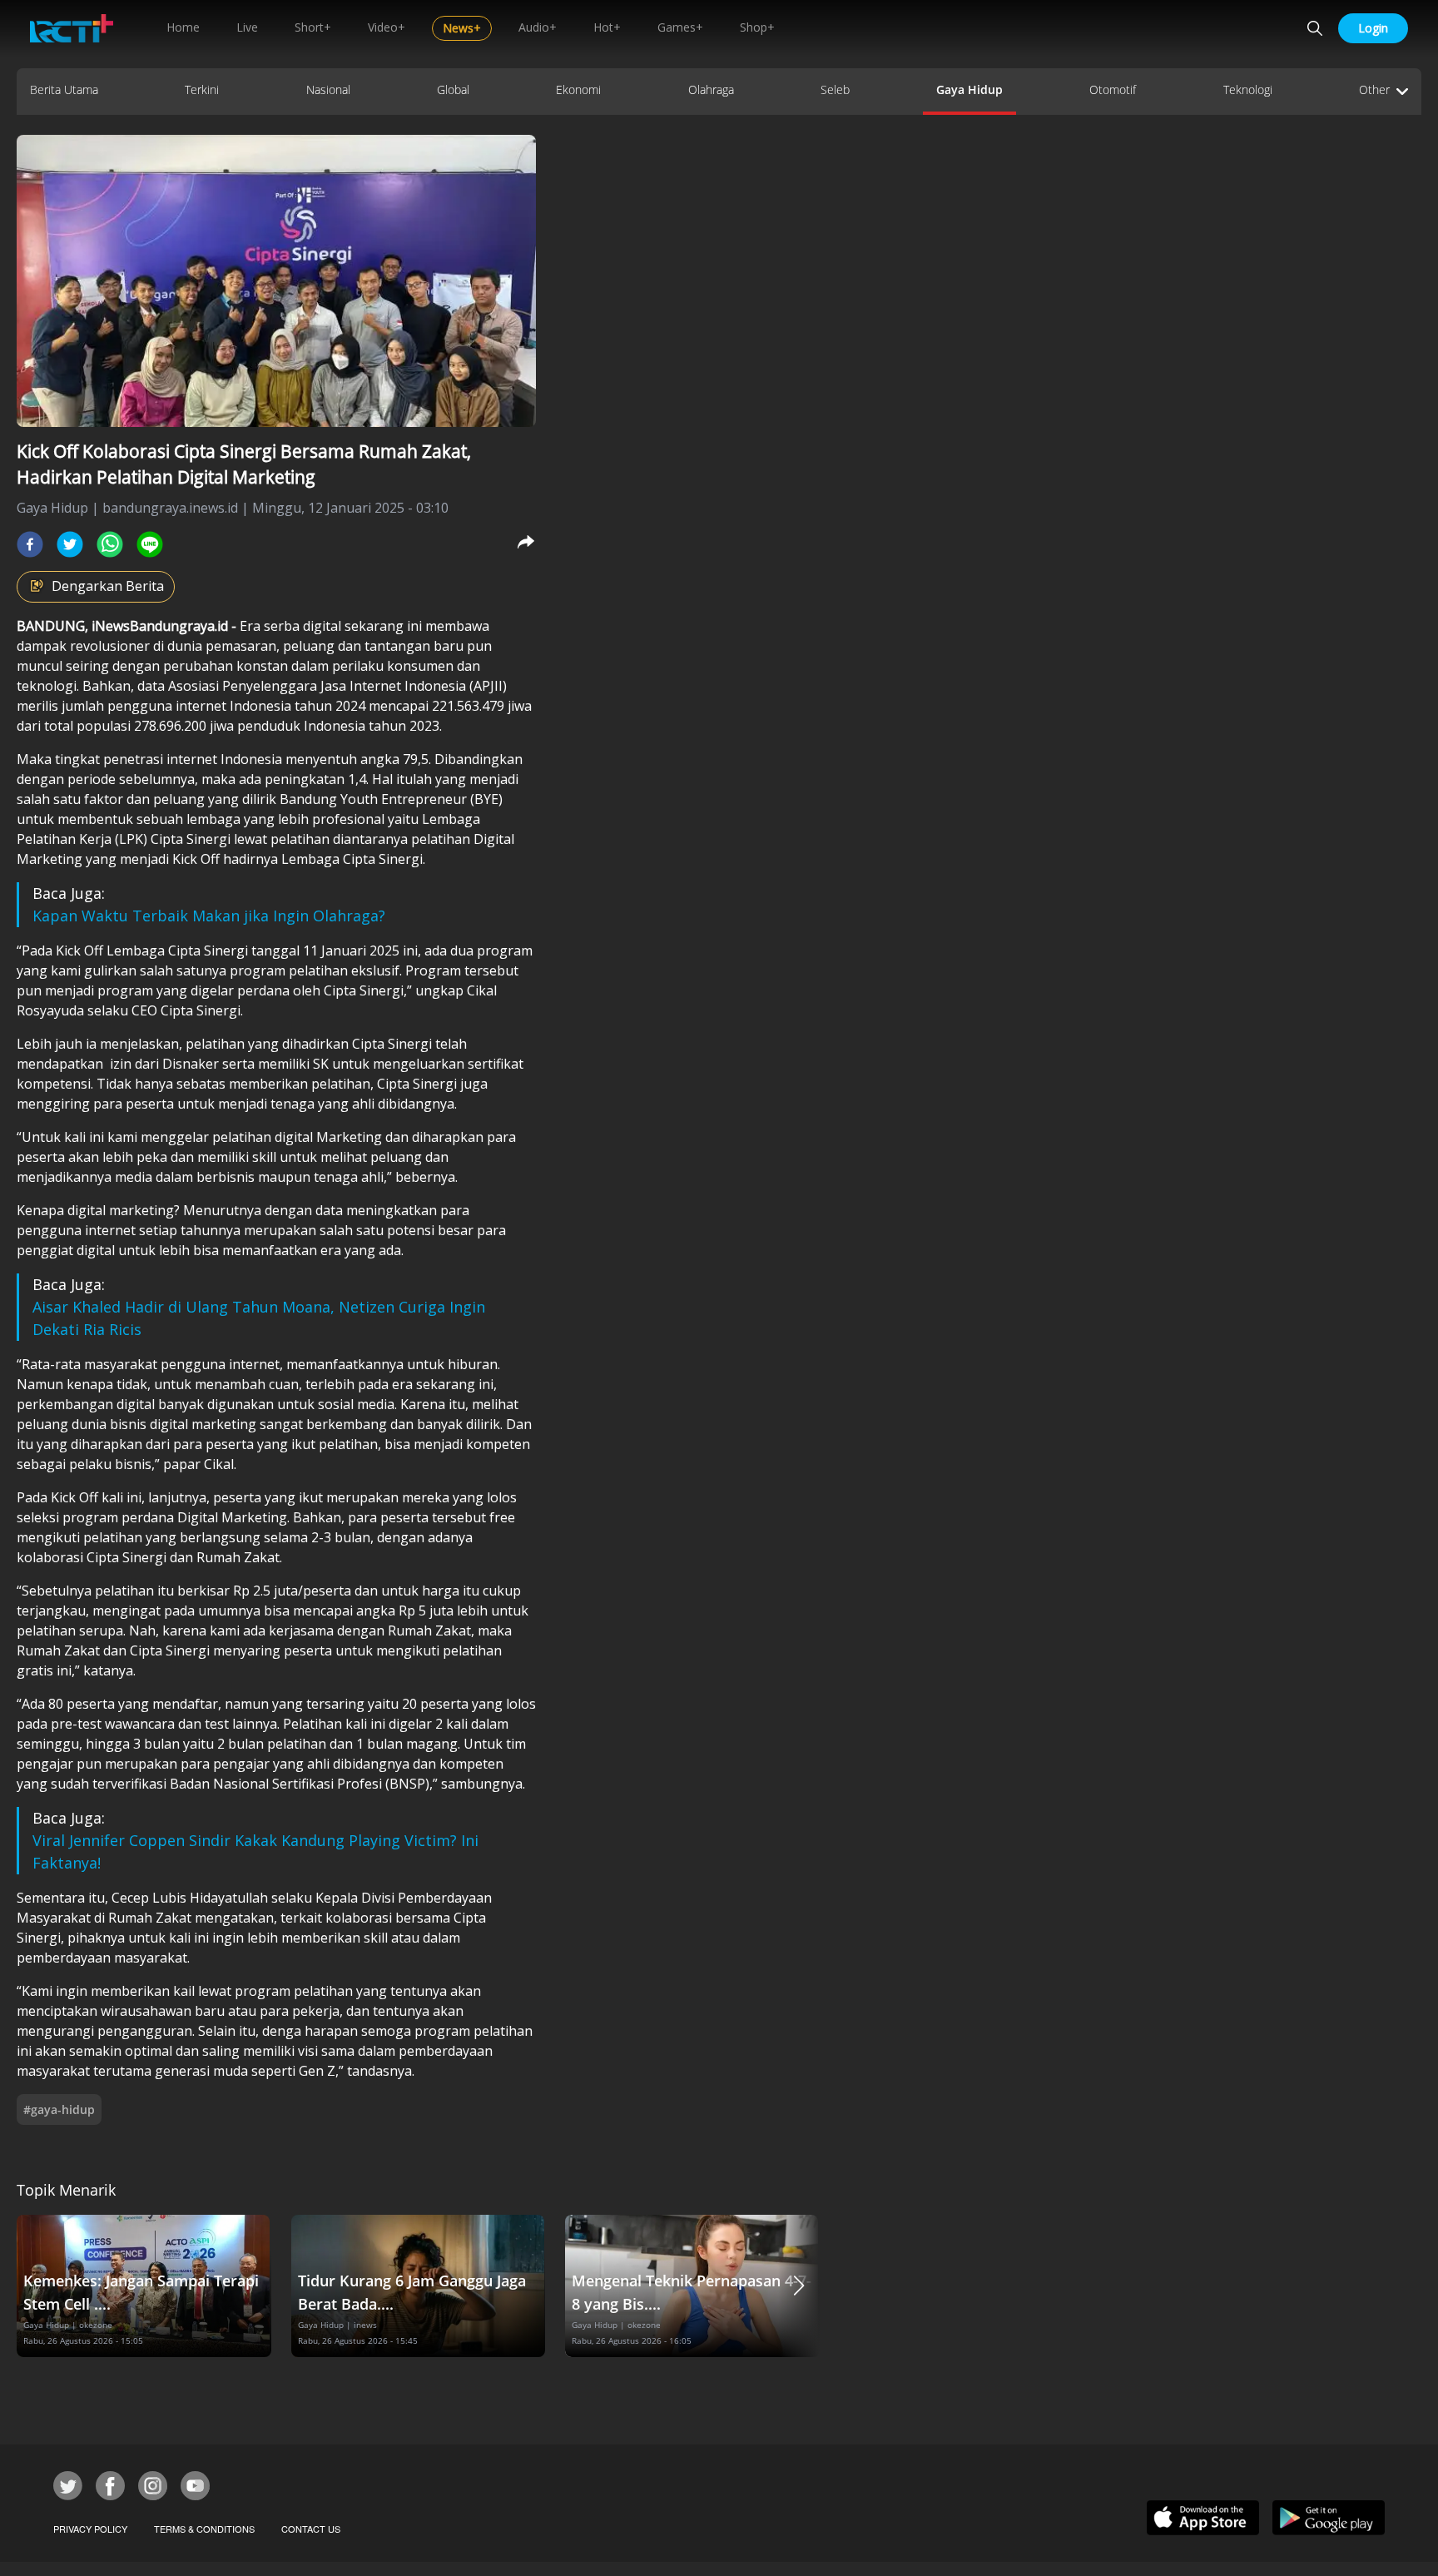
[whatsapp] (110, 544)
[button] (799, 2286)
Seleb (835, 89)
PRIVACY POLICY (90, 2529)
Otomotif (1113, 89)
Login (1373, 28)
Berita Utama (64, 89)
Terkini (202, 89)
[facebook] (30, 544)
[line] (150, 544)
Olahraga (711, 89)
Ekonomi (578, 89)
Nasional (328, 89)
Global (453, 89)
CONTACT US (311, 2529)
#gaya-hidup (59, 2109)
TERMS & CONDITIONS (204, 2529)
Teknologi (1248, 89)
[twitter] (70, 544)
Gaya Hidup (969, 89)
